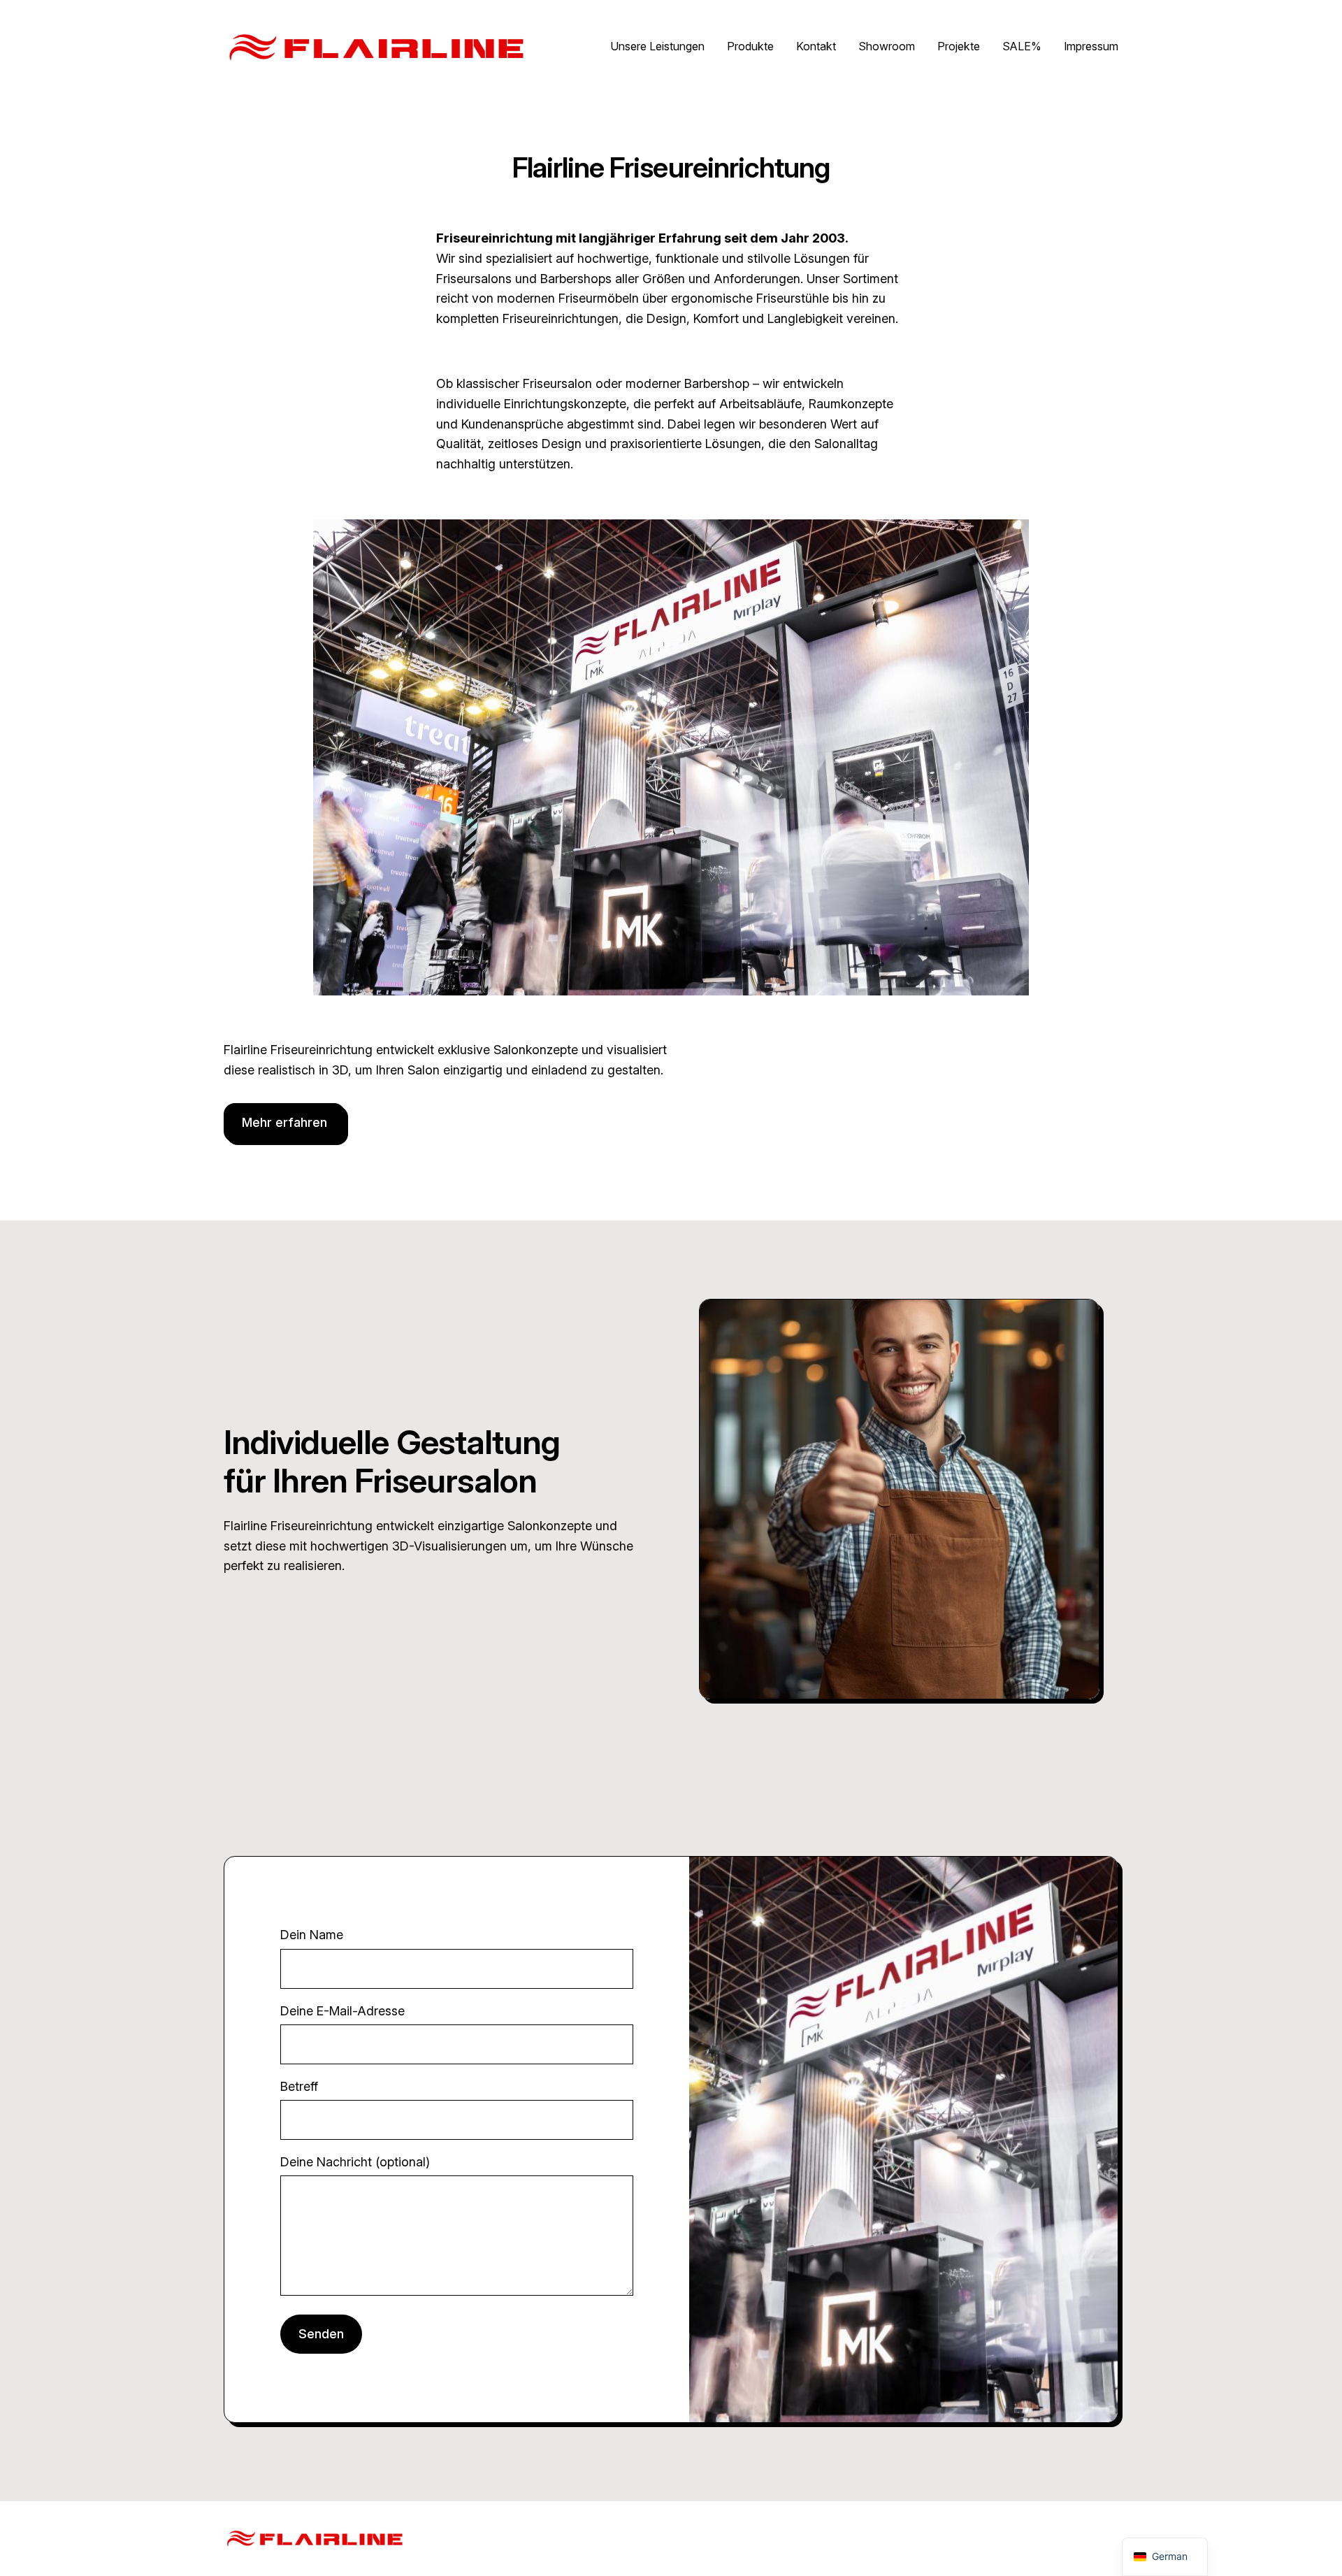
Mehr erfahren (284, 1122)
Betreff (299, 2086)
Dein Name (312, 1935)
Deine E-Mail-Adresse (342, 2011)
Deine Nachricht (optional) (355, 2162)
